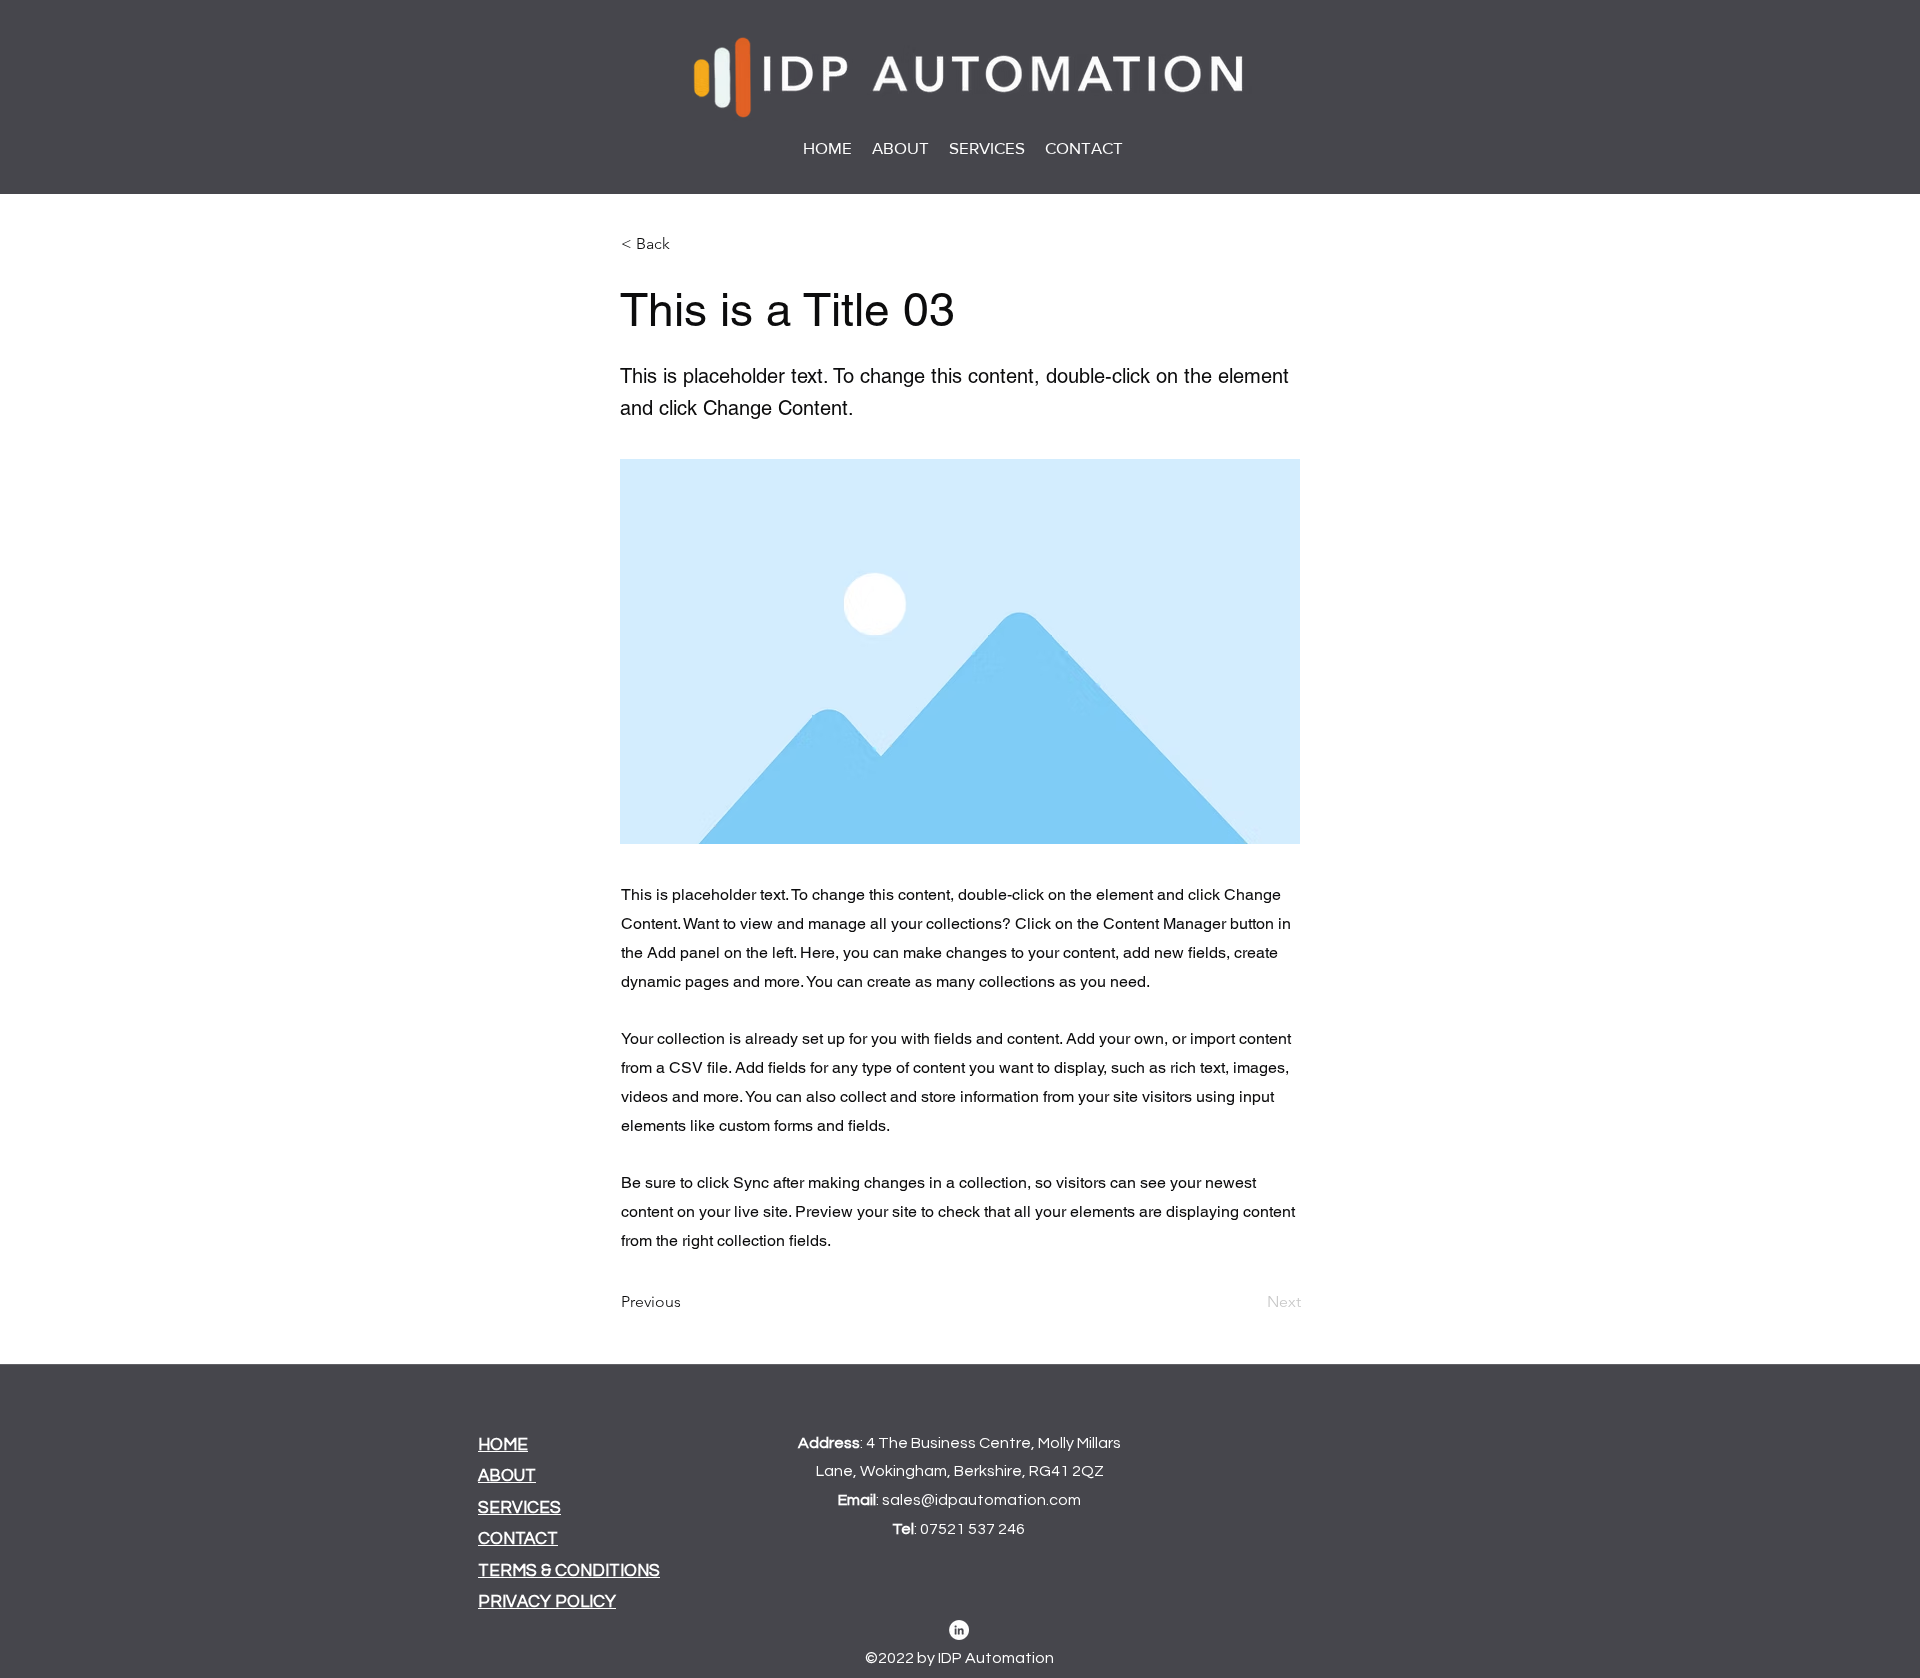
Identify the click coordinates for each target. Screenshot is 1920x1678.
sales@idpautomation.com (981, 1500)
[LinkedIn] (959, 1630)
